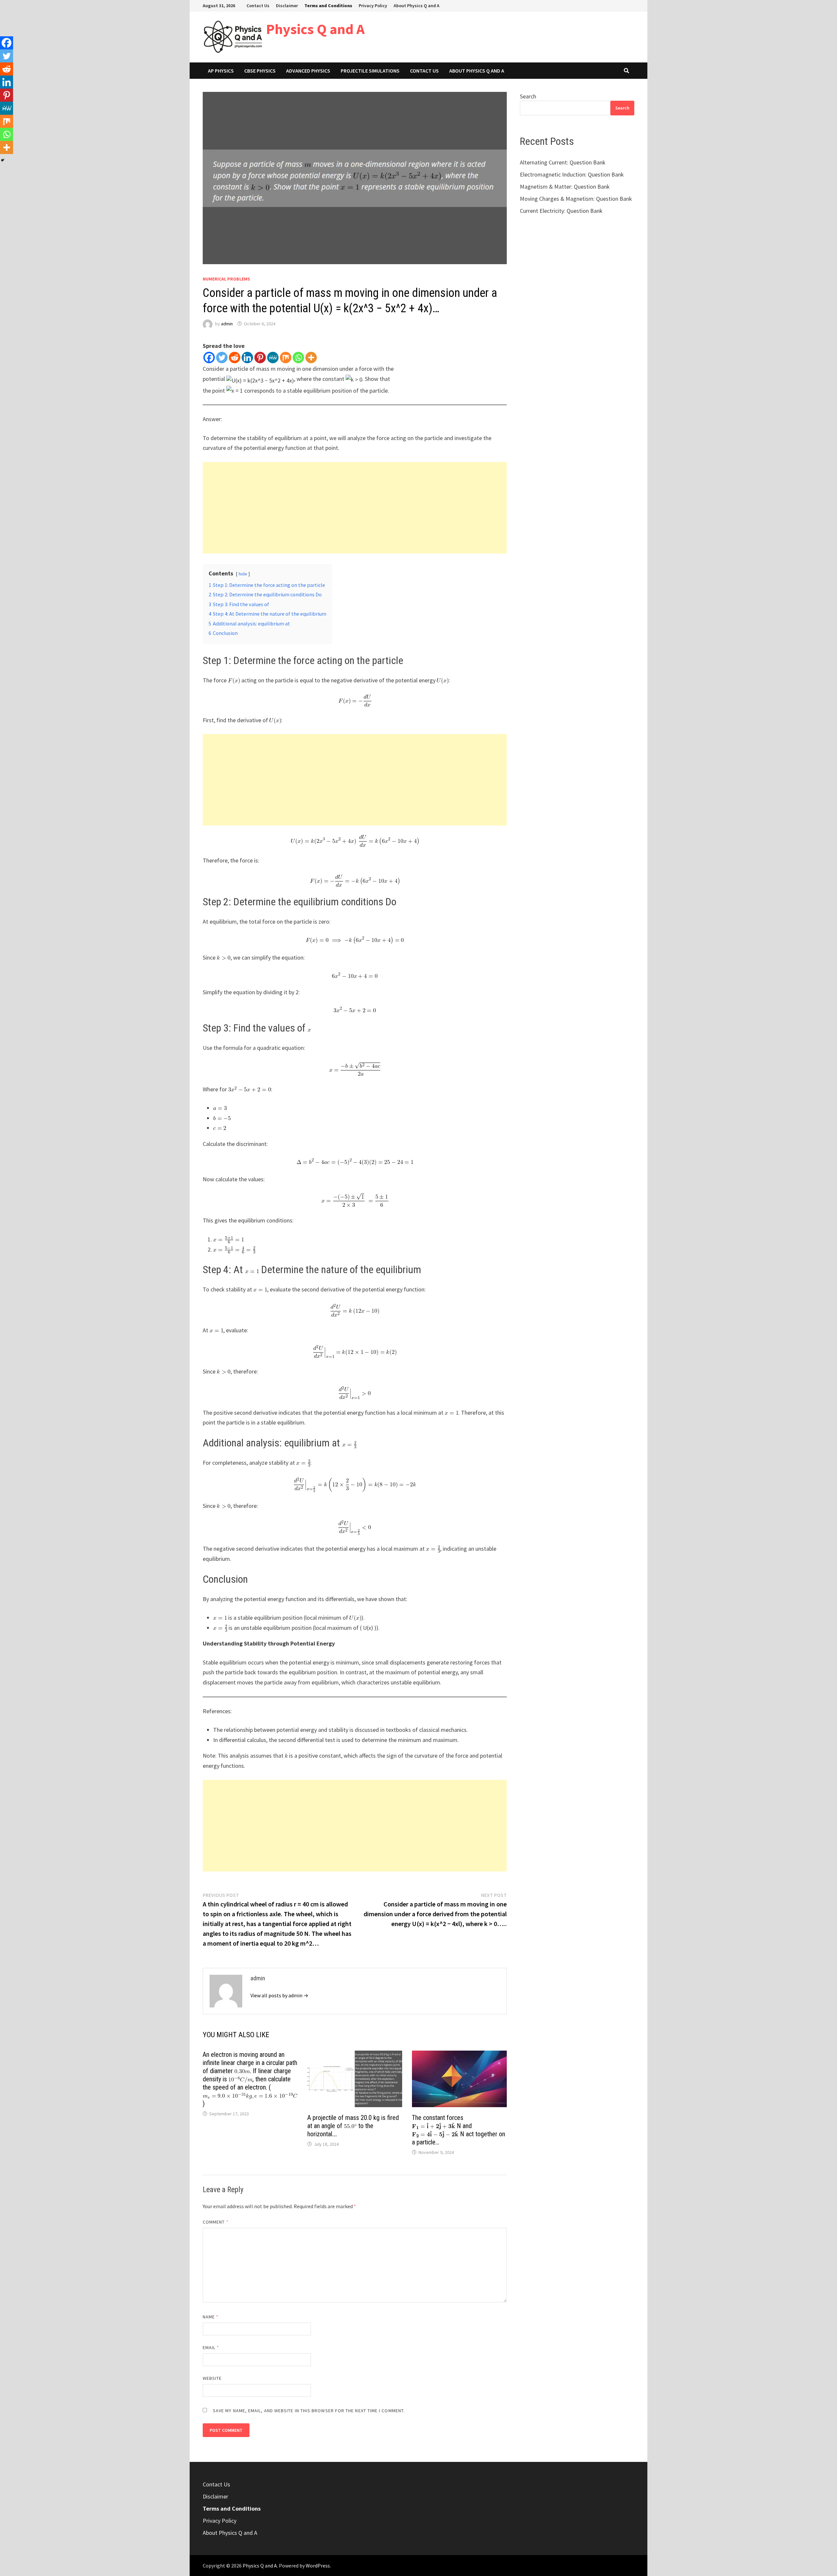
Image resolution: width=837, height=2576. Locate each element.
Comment (216, 2222)
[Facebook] (209, 358)
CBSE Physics (260, 71)
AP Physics (221, 71)
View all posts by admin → (279, 1995)
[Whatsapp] (298, 358)
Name (211, 2317)
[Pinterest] (260, 358)
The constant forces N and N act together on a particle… (459, 2130)
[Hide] (3, 160)
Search (528, 96)
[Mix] (286, 358)
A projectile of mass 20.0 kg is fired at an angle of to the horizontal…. (353, 2126)
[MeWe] (273, 358)
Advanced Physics (308, 71)
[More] (311, 358)
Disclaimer (287, 6)
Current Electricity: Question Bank (561, 211)
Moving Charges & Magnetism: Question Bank (576, 199)
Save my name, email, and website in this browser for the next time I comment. (309, 2411)
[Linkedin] (247, 358)
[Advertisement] (355, 508)
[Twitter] (222, 358)
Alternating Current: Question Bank (563, 162)
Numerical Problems (226, 279)
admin (227, 324)
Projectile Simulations (370, 71)
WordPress (318, 2566)
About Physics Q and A (417, 6)
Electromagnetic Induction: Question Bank (572, 174)
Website (212, 2378)
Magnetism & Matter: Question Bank (565, 187)
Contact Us (258, 6)
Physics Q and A (315, 29)
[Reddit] (235, 358)
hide (243, 574)
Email (211, 2347)
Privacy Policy (373, 6)
